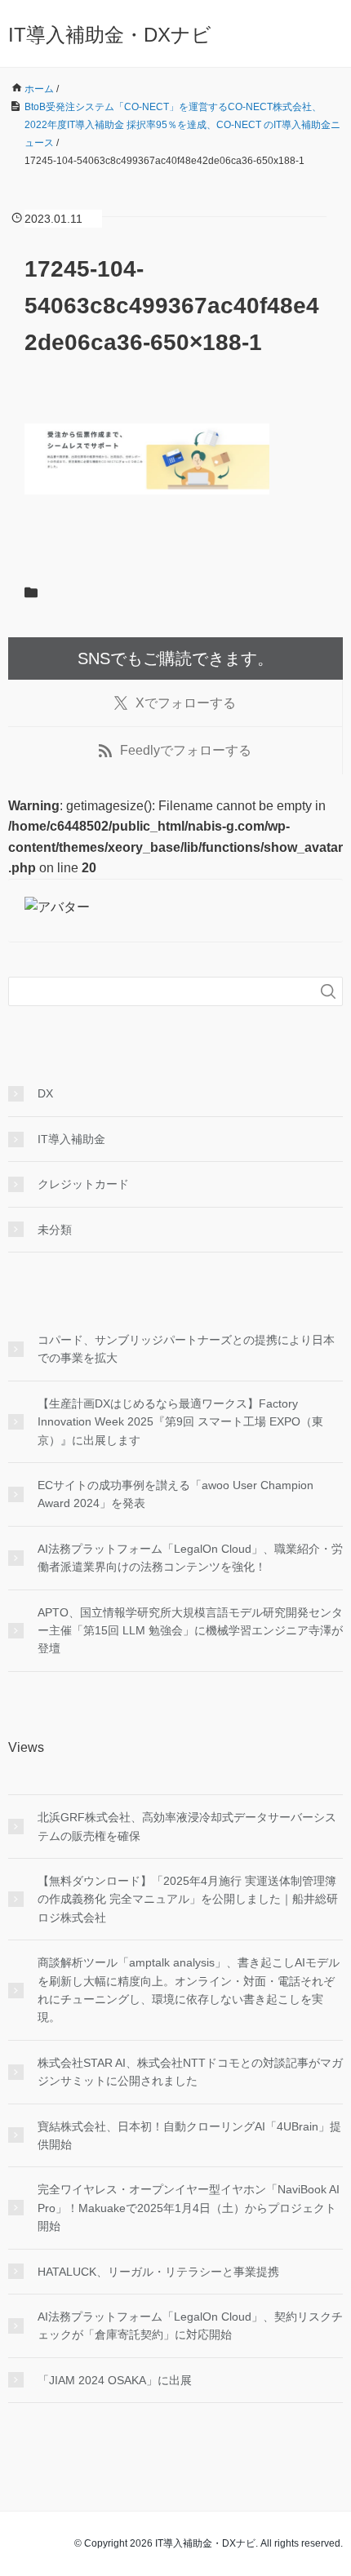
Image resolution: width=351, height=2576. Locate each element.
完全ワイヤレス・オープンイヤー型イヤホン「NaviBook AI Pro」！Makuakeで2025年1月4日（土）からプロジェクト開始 (189, 2208)
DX (45, 1093)
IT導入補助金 (71, 1139)
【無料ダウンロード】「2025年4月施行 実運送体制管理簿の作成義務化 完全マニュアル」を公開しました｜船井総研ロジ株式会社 (188, 1899)
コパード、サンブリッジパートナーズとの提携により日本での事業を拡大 (186, 1349)
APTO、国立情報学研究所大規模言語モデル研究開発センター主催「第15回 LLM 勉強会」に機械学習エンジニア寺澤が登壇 (190, 1631)
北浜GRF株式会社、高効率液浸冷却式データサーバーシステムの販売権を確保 (187, 1826)
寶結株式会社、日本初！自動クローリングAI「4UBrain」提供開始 (189, 2135)
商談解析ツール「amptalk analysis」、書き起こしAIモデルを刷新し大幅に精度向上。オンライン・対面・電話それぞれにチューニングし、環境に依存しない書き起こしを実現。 (189, 1990)
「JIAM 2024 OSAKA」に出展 (115, 2380)
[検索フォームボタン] (328, 991)
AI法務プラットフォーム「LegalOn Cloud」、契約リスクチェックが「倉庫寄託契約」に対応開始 (190, 2325)
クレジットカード (83, 1184)
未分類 (55, 1230)
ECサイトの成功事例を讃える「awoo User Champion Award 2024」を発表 (175, 1494)
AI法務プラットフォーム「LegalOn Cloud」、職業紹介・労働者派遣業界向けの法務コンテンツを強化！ (190, 1558)
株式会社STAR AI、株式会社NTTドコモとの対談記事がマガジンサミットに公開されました (190, 2072)
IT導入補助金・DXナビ (110, 35)
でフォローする (186, 703)
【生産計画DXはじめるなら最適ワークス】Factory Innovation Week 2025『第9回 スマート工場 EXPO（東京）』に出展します (180, 1422)
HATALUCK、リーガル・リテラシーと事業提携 (158, 2272)
